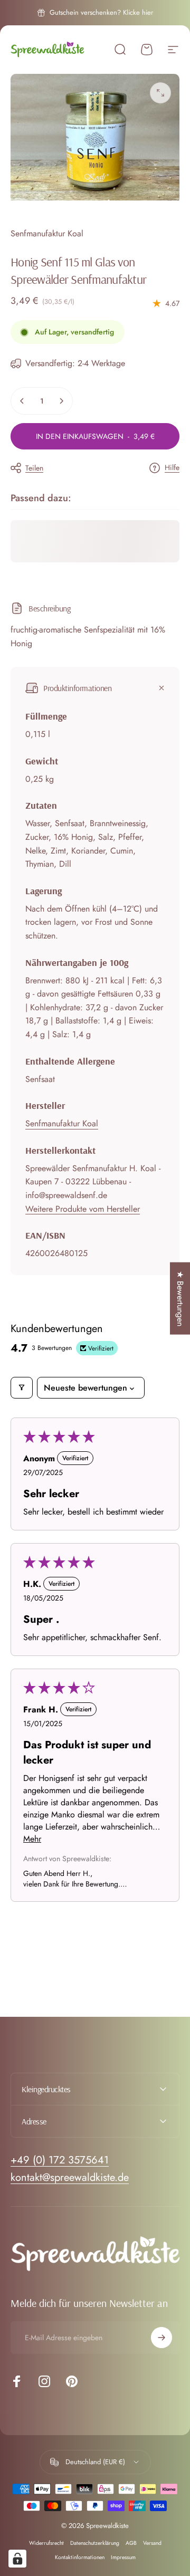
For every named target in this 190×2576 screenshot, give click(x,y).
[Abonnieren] (161, 2338)
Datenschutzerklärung (95, 2543)
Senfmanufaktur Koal (47, 233)
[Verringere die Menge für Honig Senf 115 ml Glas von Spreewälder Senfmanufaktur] (22, 401)
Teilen (34, 468)
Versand (152, 2543)
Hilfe (172, 468)
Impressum (123, 2557)
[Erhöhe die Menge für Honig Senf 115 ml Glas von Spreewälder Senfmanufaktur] (61, 401)
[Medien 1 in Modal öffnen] (160, 93)
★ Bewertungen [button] (180, 1298)
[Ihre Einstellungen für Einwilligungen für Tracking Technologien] (17, 2559)
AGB (131, 2543)
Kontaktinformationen (80, 2557)
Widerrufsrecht (46, 2543)
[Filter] (22, 1388)
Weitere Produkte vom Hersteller (83, 1209)
